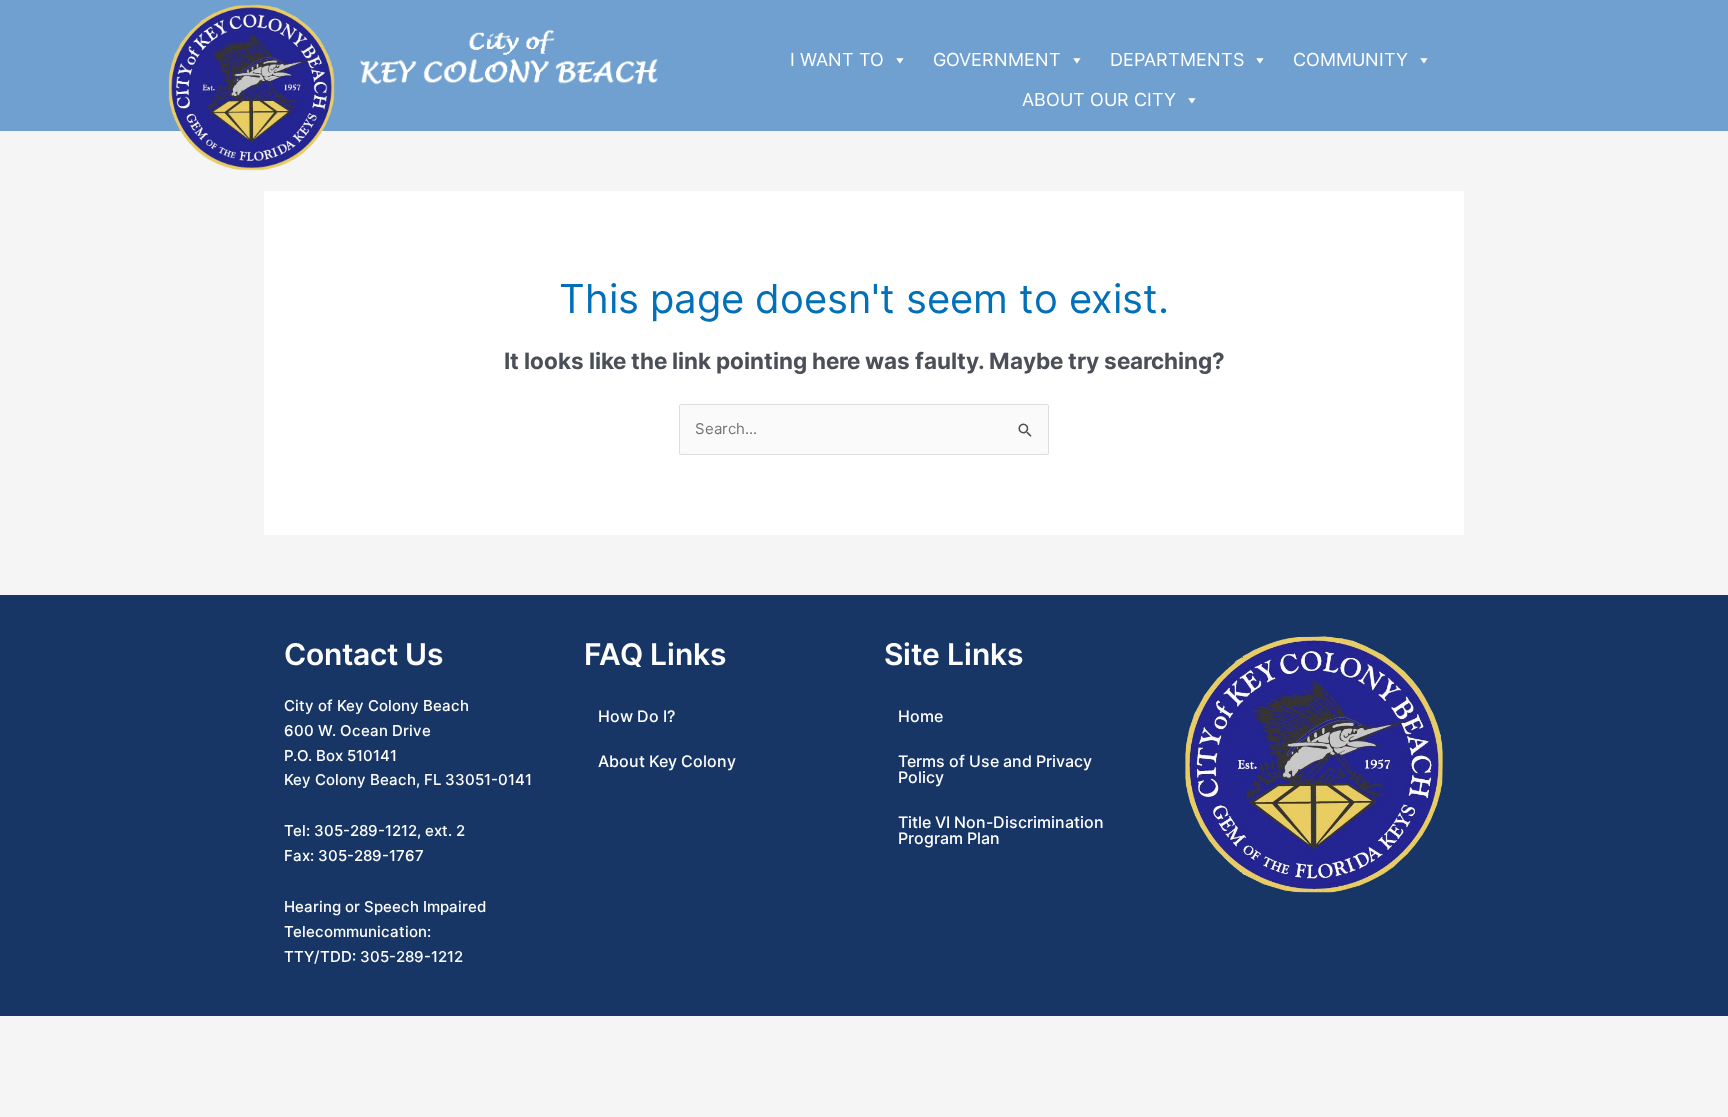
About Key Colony (667, 761)
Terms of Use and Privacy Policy (995, 769)
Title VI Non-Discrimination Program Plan (1001, 830)
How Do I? (636, 716)
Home (920, 716)
